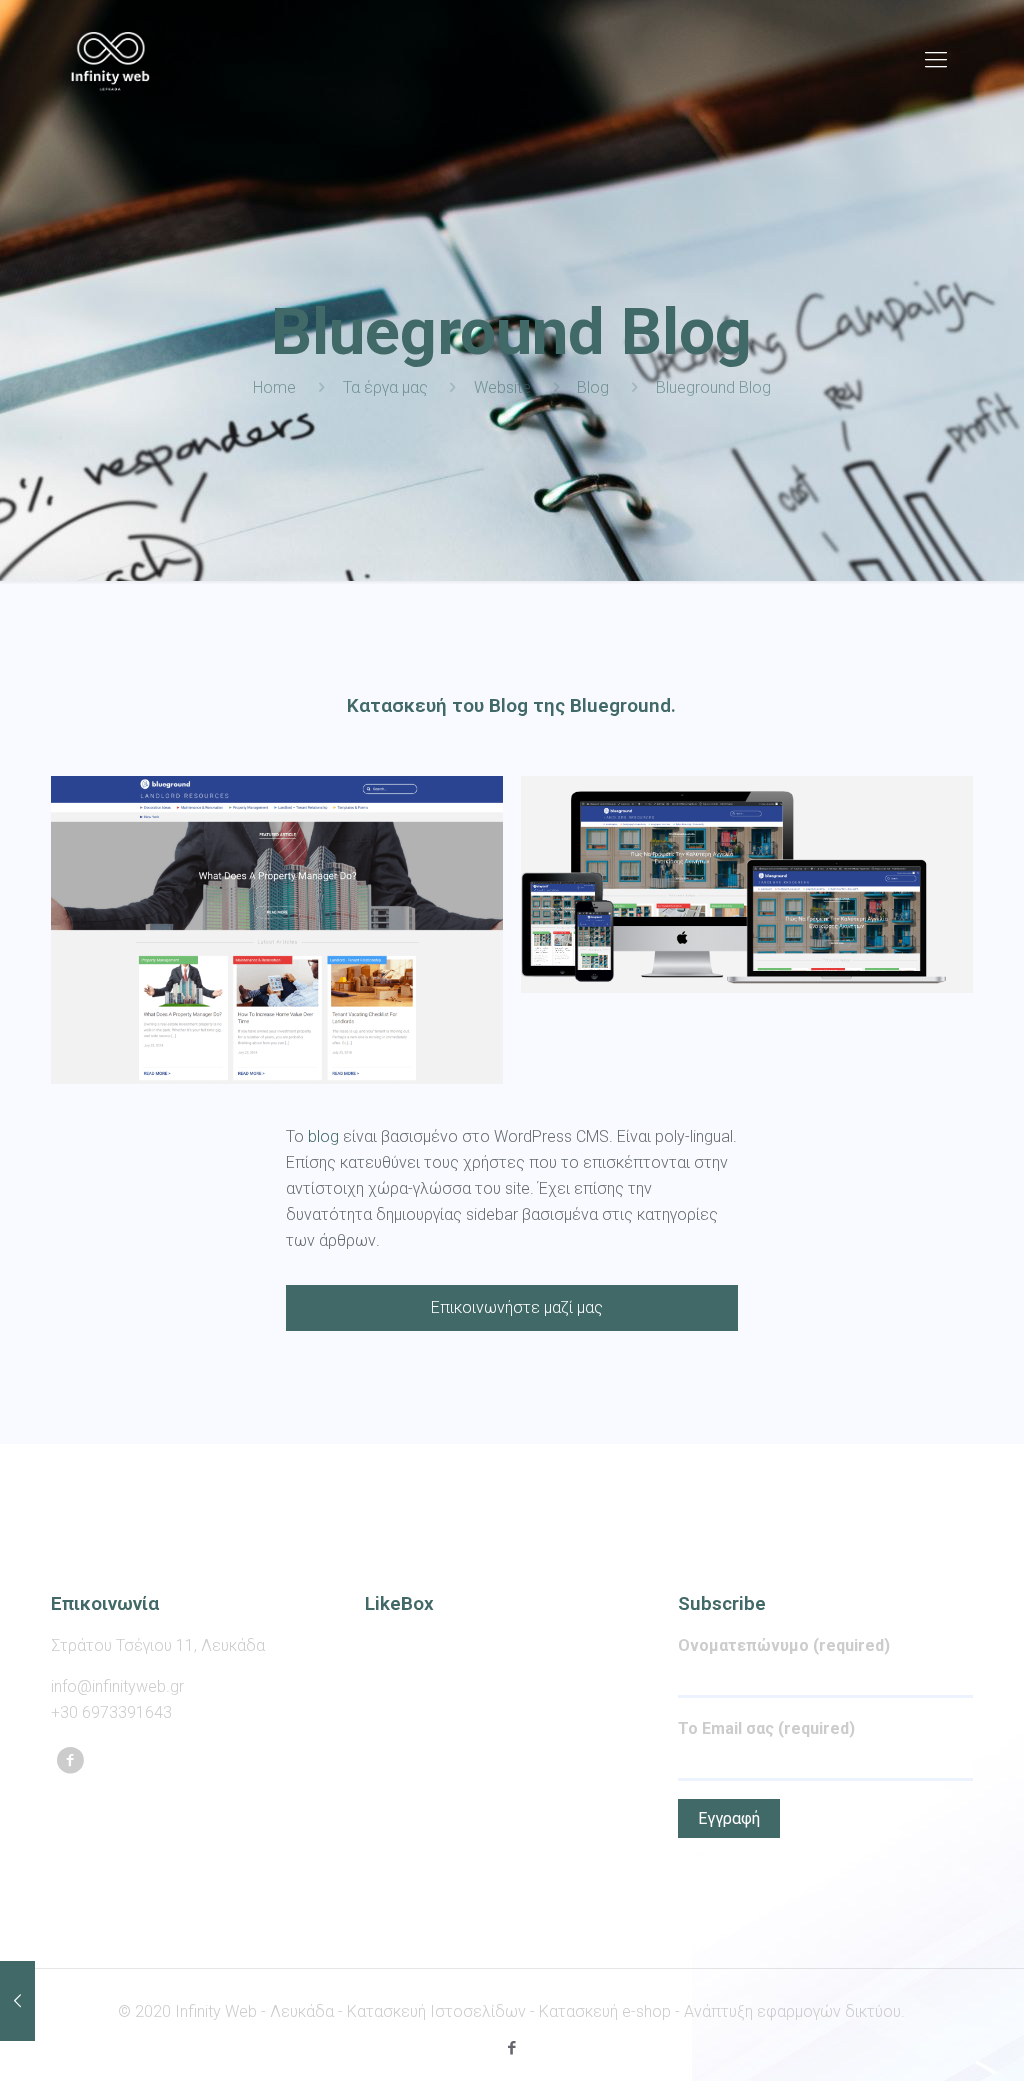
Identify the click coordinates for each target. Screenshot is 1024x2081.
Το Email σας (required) (766, 1728)
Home (274, 387)
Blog (593, 387)
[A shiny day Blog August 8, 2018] (17, 2001)
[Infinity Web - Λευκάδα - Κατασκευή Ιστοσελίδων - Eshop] (110, 60)
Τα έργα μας (385, 387)
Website (502, 387)
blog (323, 1136)
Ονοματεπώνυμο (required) (784, 1645)
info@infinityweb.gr (117, 1686)
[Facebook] (511, 2048)
